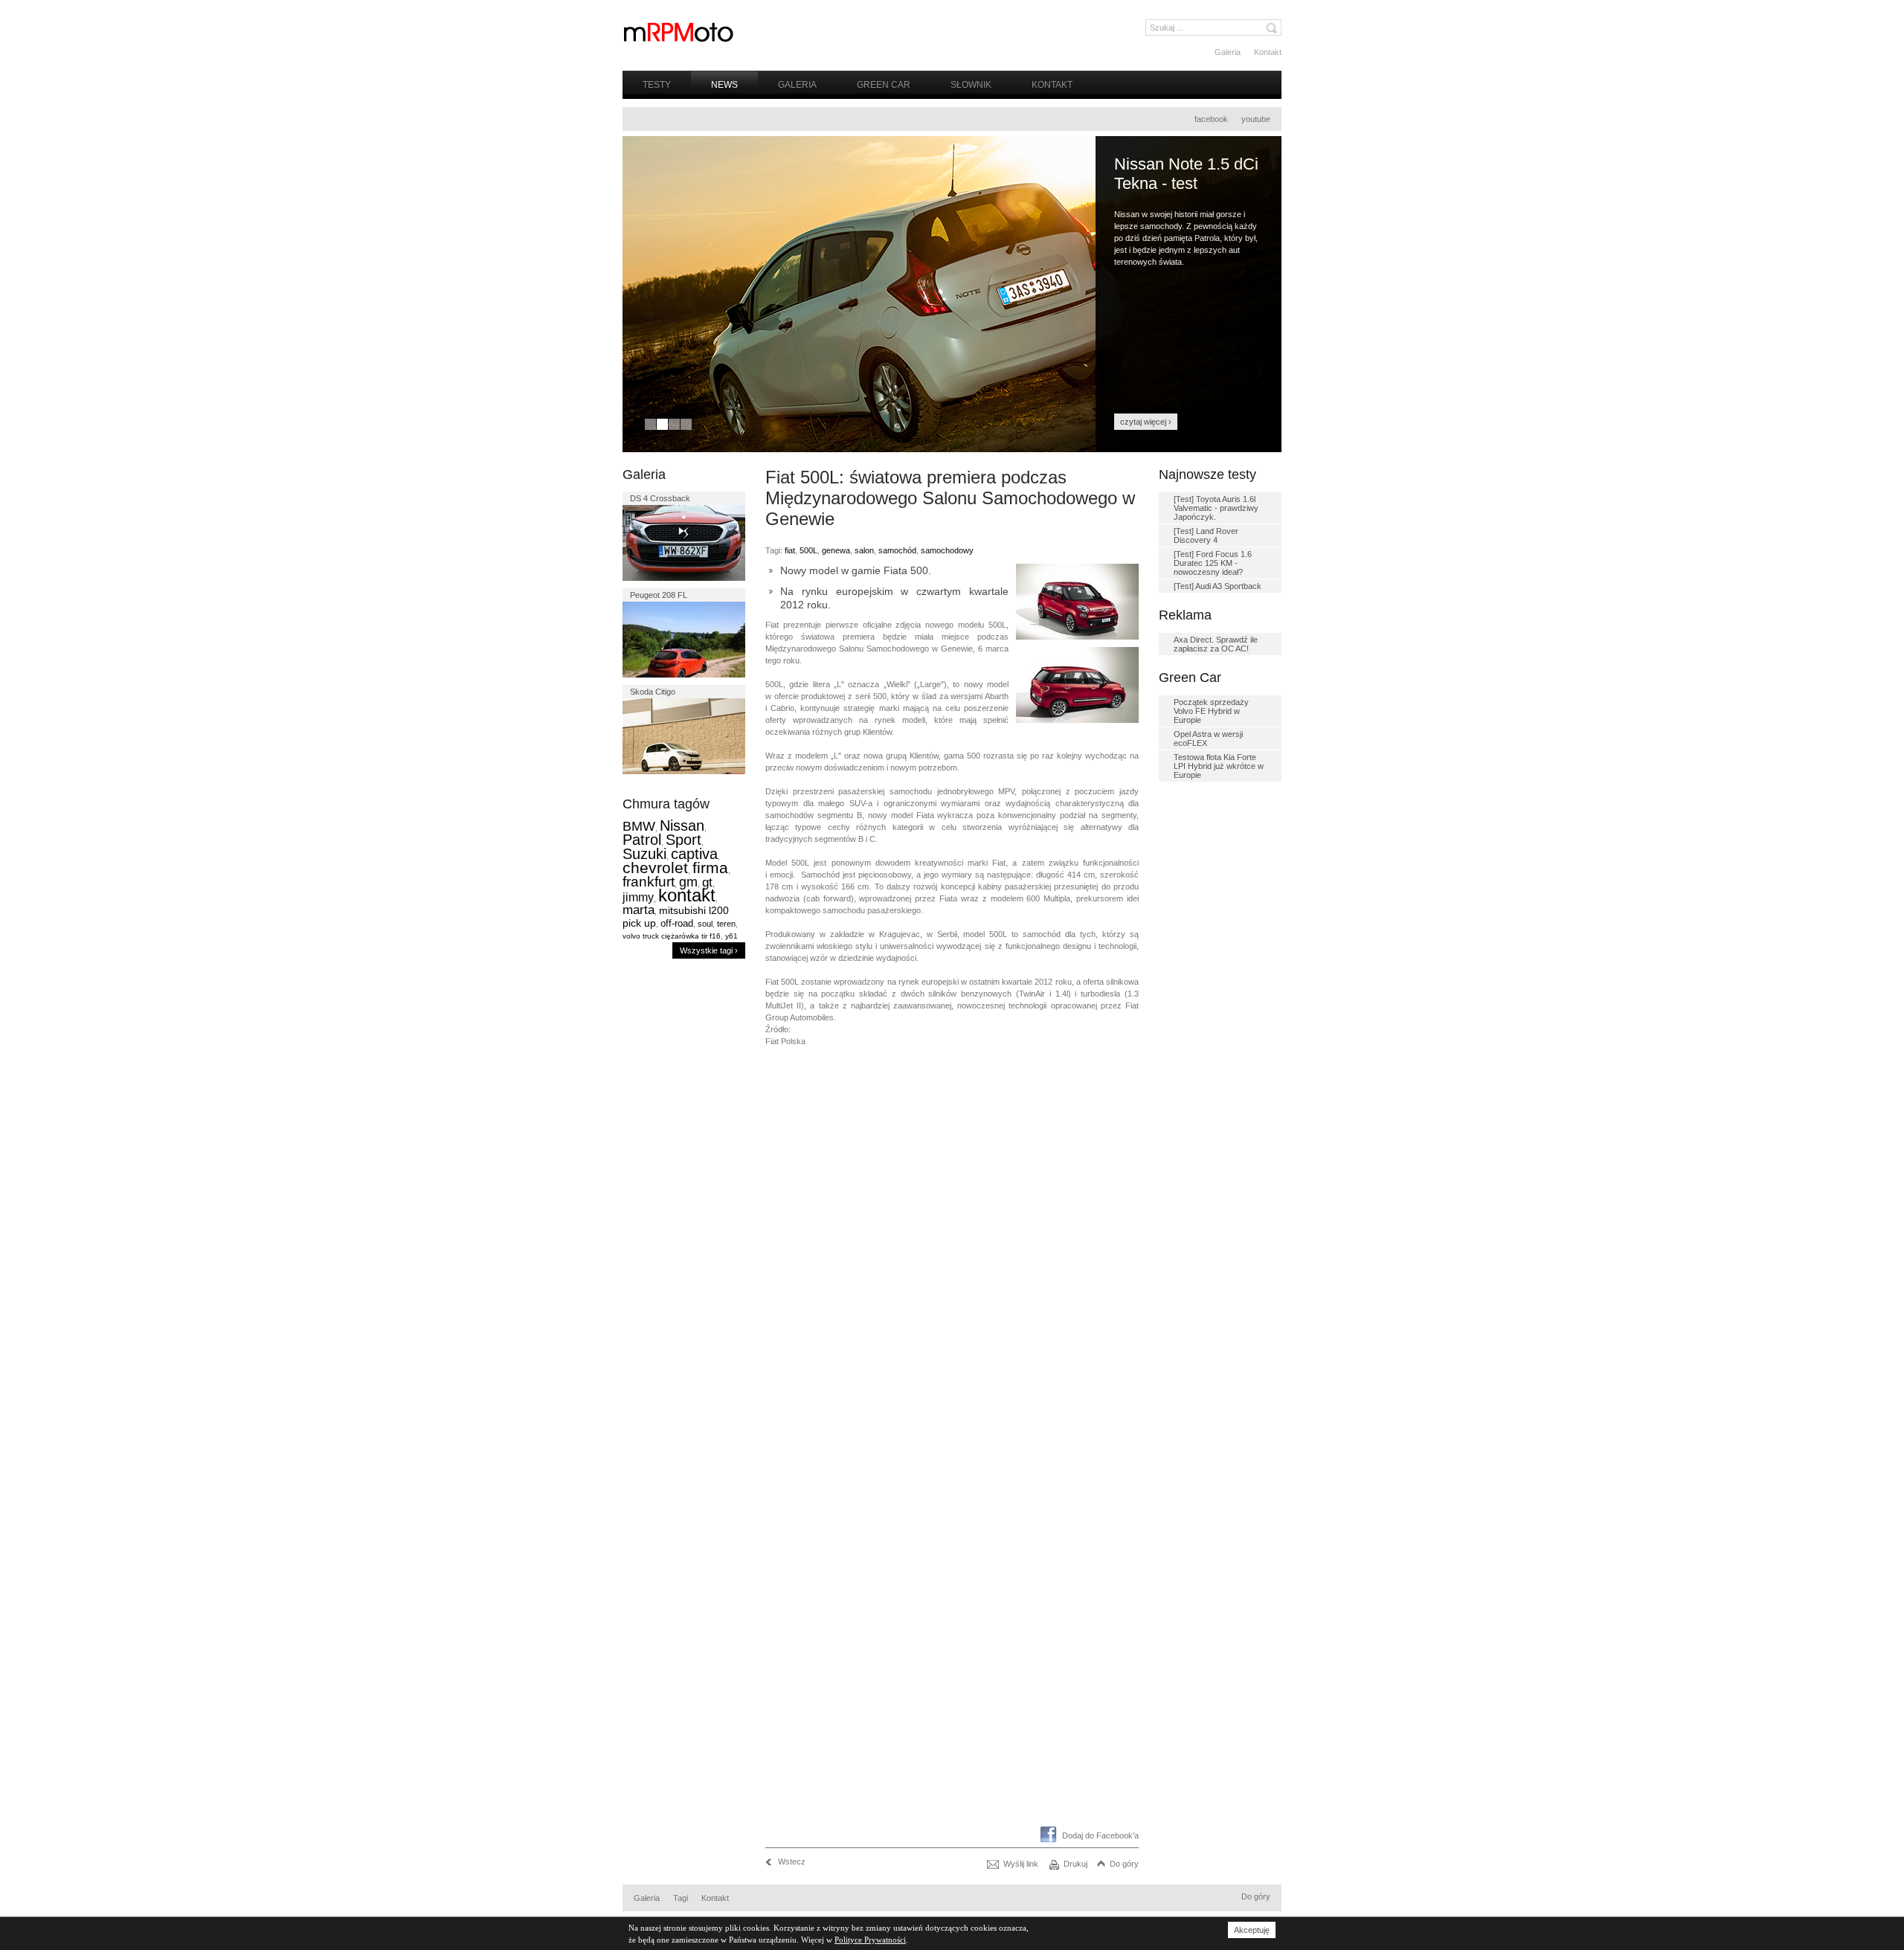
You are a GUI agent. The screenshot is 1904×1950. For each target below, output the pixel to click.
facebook (1211, 119)
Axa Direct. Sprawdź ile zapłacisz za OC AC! (1216, 644)
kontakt (687, 895)
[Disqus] (952, 1245)
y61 (731, 936)
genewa (836, 550)
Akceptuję (1252, 1930)
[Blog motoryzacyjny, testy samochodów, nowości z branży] (678, 32)
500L (808, 550)
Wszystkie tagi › (709, 950)
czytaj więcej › (1146, 422)
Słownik (971, 85)
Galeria (1228, 52)
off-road (677, 923)
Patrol (642, 840)
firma (710, 868)
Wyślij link (1021, 1864)
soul (705, 924)
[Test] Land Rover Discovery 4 (1206, 535)
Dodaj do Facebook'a (1100, 1835)
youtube (1256, 119)
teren (726, 924)
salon (864, 550)
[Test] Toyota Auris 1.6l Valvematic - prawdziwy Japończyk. (1216, 508)
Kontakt (1268, 52)
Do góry (1124, 1864)
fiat (790, 550)
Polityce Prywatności (870, 1940)
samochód (897, 550)
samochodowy (947, 550)
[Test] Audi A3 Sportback (1218, 586)
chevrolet (655, 868)
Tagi (681, 1898)
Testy (657, 85)
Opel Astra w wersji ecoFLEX (1208, 739)
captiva (694, 854)
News (724, 85)
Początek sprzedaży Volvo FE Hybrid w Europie (1211, 711)
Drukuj (1075, 1864)
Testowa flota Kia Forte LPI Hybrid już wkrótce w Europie (1219, 766)
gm (688, 882)
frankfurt (649, 882)
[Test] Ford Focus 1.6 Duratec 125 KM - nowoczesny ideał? (1213, 563)
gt (707, 882)
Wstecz (792, 1861)
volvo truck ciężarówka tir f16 (672, 936)
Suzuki (644, 854)
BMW (639, 826)
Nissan (682, 826)
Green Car (884, 85)
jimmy (638, 897)
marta (639, 910)
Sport (684, 840)
